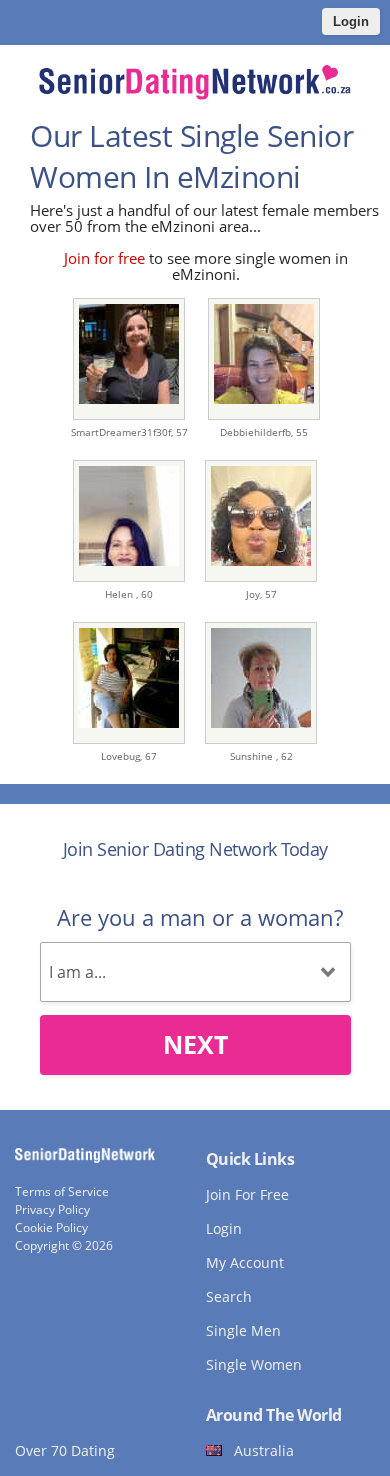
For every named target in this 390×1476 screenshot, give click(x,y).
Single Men (243, 1330)
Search (229, 1296)
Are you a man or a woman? (200, 917)
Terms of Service (62, 1191)
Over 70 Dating (65, 1450)
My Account (245, 1262)
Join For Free (247, 1194)
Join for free (104, 258)
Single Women (254, 1364)
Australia (264, 1450)
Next (195, 1044)
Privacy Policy (52, 1209)
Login (351, 21)
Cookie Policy (51, 1227)
